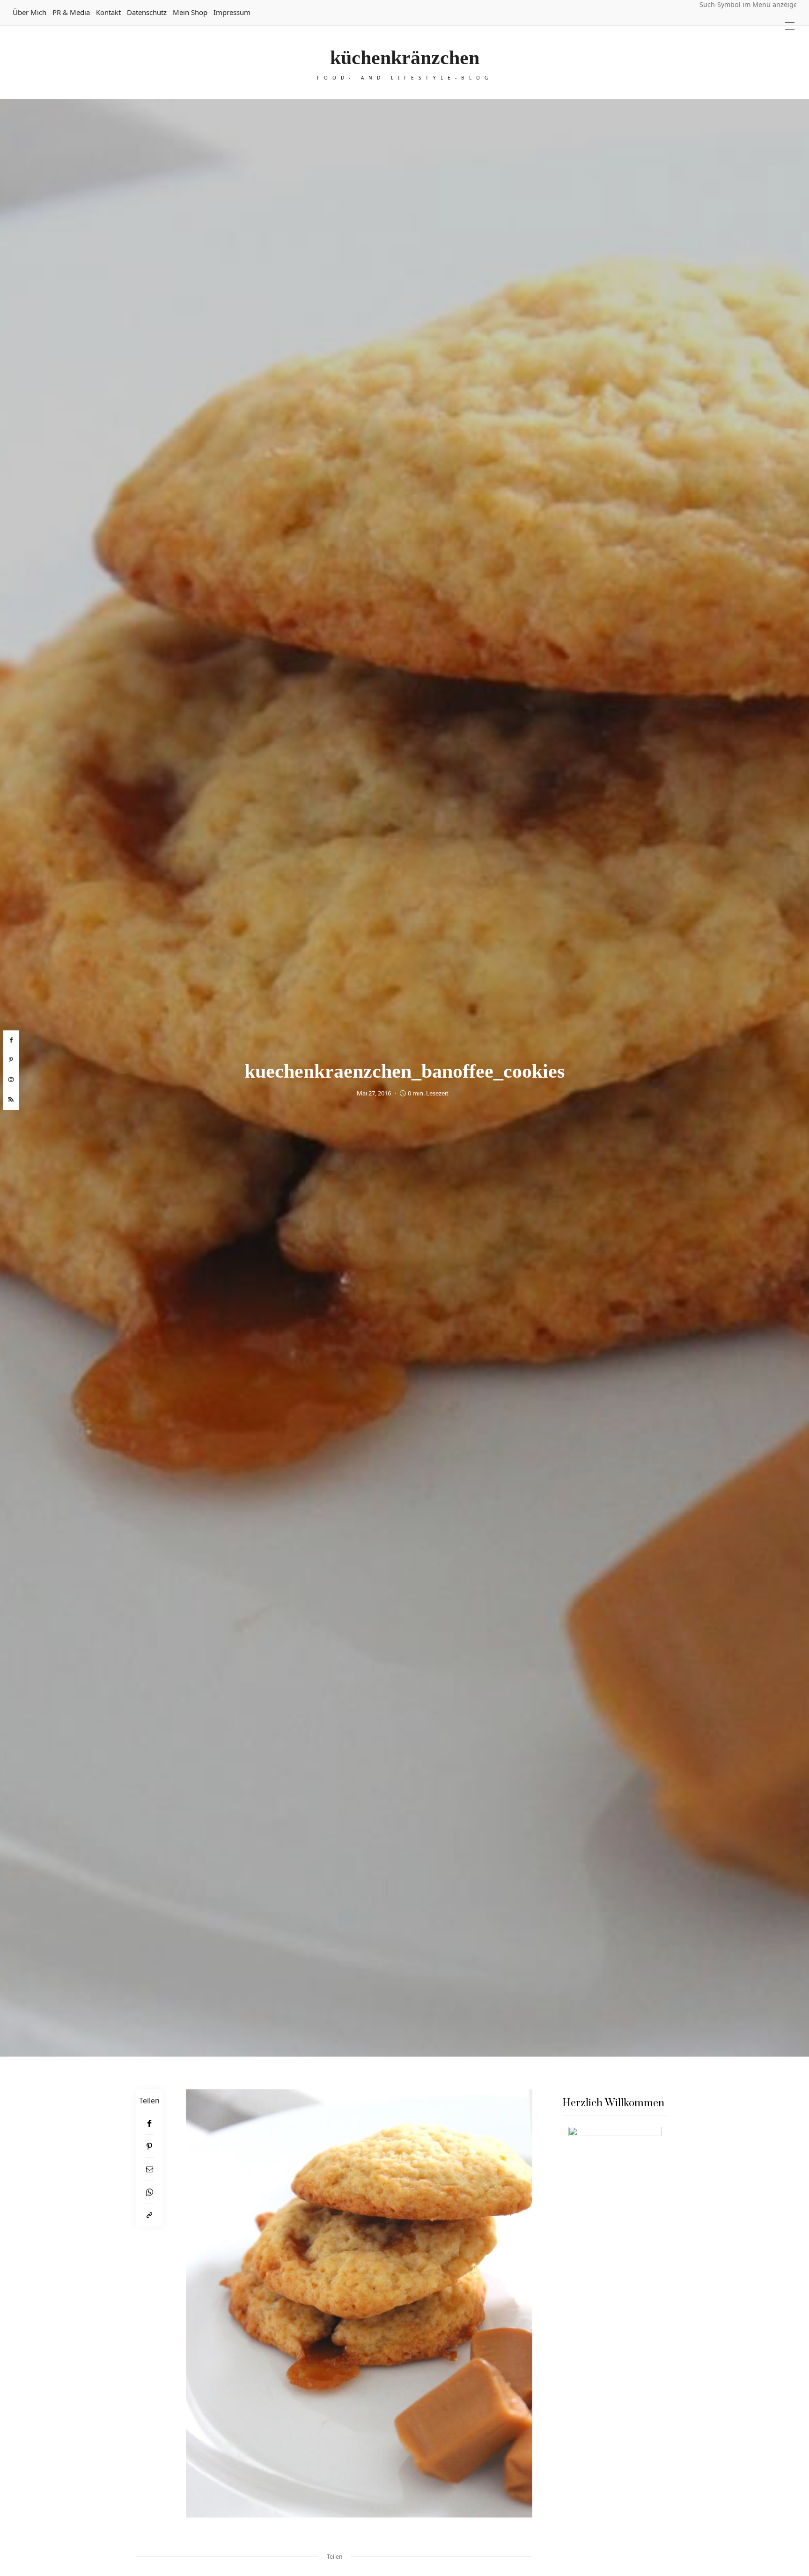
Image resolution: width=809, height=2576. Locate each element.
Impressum (232, 12)
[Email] (149, 2169)
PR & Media (71, 12)
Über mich (29, 12)
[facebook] (11, 1040)
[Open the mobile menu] (790, 26)
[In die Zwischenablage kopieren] (149, 2215)
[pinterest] (11, 1060)
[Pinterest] (149, 2146)
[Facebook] (149, 2123)
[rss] (11, 1100)
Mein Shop (190, 12)
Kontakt (108, 12)
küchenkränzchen (405, 58)
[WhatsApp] (149, 2192)
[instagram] (11, 1080)
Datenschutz (147, 12)
